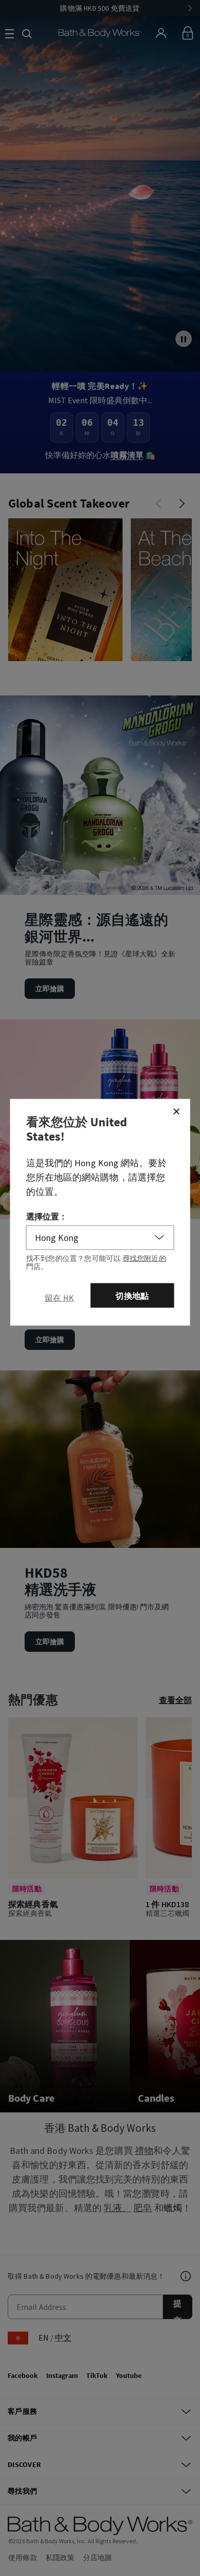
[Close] (176, 1111)
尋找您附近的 (144, 1258)
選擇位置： (47, 1216)
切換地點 (132, 1295)
